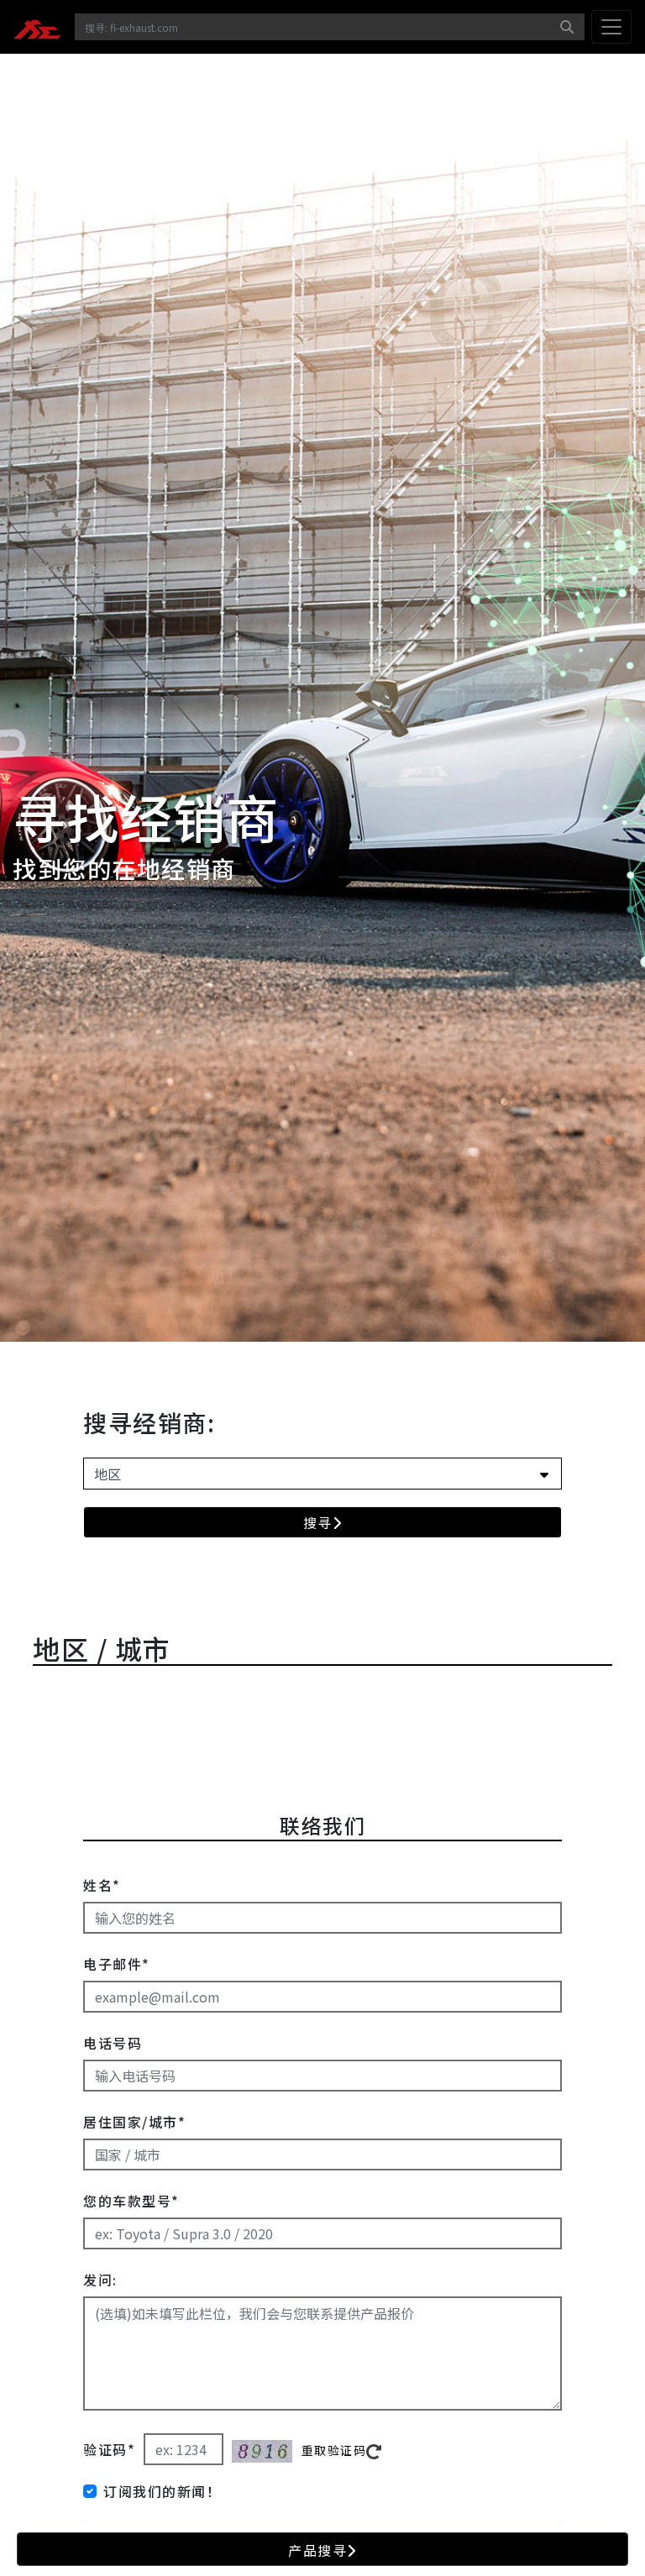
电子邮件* (117, 1964)
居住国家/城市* (134, 2122)
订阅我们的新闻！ (162, 2491)
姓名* (102, 1885)
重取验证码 (334, 2450)
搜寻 (318, 1522)
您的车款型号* (131, 2201)
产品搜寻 (317, 2550)
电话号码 (113, 2043)
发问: (100, 2280)
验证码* (109, 2449)
